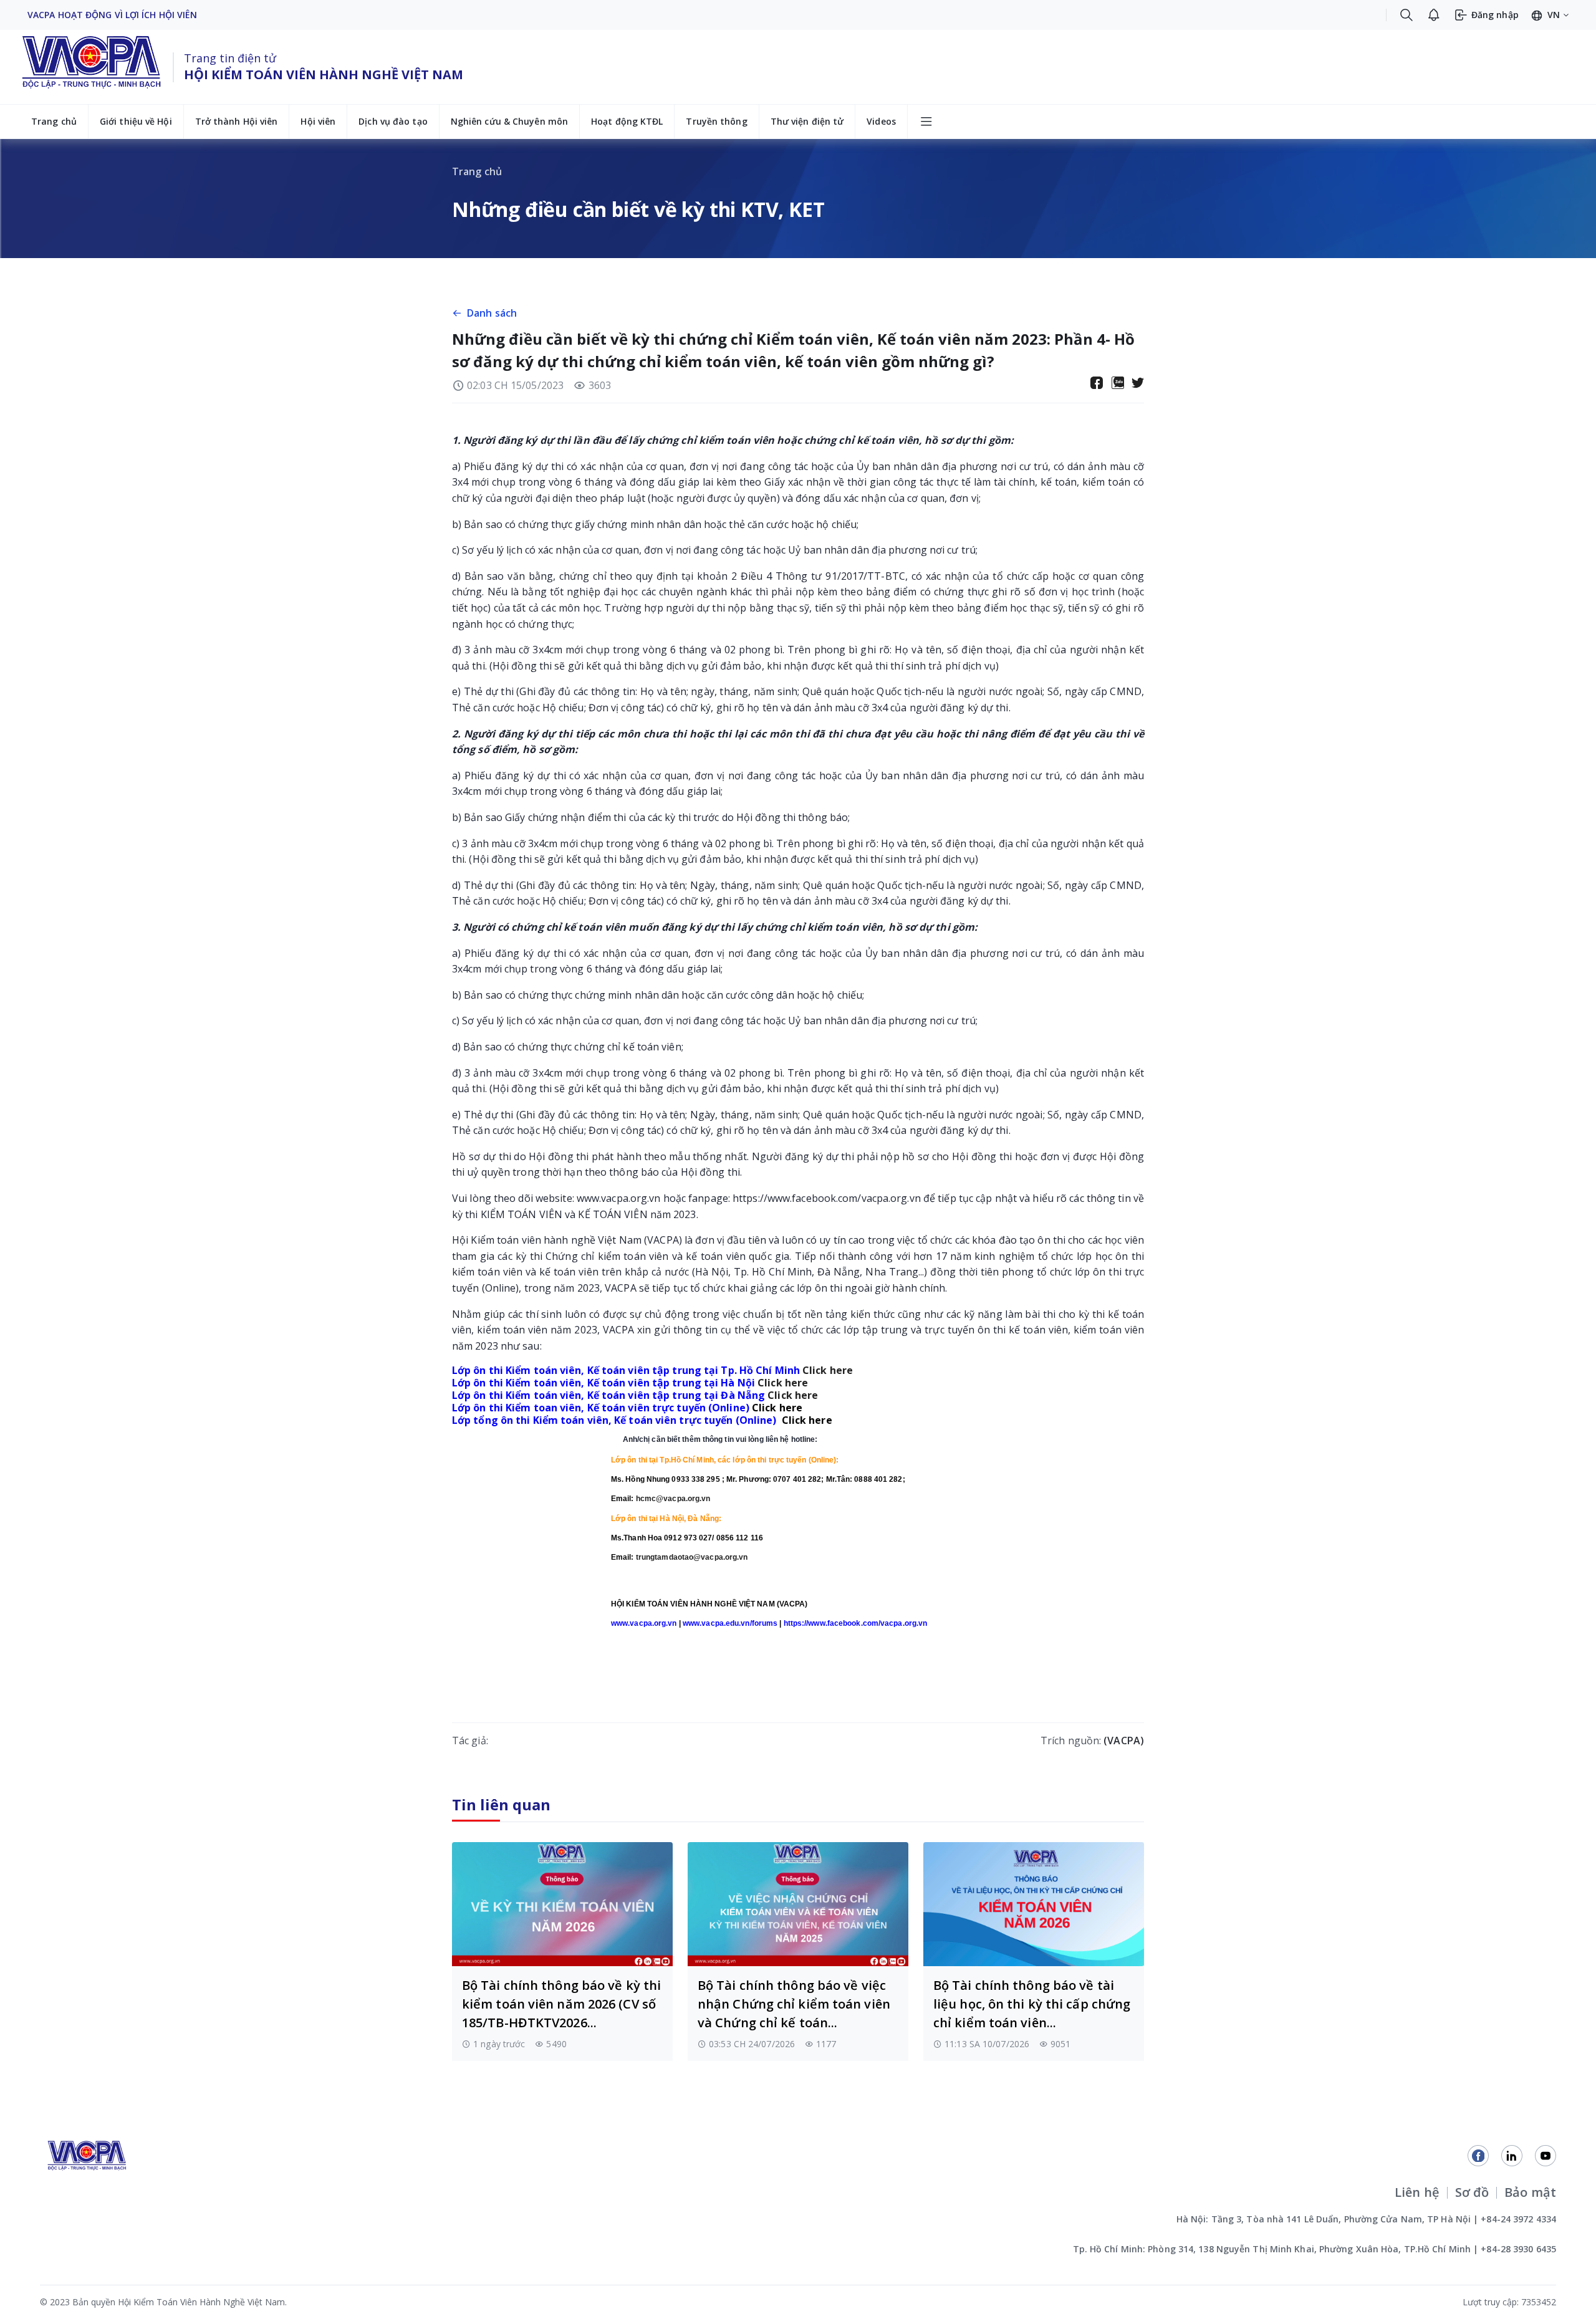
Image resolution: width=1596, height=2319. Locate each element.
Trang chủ (54, 121)
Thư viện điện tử (807, 121)
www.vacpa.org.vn (619, 1198)
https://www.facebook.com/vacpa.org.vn (827, 1198)
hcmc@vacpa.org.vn (673, 1499)
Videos (881, 121)
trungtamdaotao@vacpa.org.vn (692, 1557)
